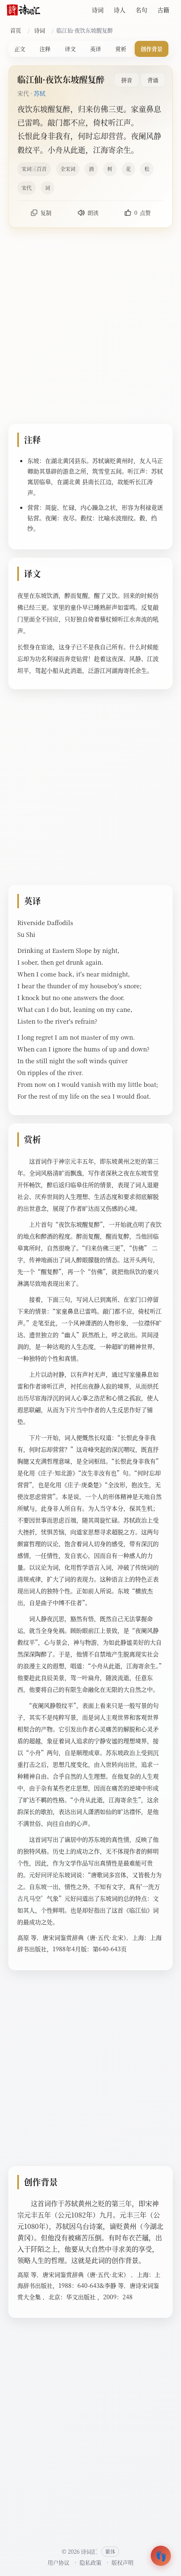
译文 (70, 49)
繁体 (110, 2551)
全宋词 (68, 169)
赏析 (121, 49)
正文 (20, 49)
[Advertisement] (90, 327)
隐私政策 (90, 2562)
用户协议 (59, 2562)
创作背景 (152, 49)
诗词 (98, 10)
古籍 (163, 10)
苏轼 (40, 93)
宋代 (27, 188)
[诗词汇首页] (24, 10)
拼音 (127, 80)
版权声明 (122, 2562)
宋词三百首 (34, 169)
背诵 (153, 80)
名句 (141, 10)
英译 (96, 49)
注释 (45, 49)
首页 (16, 30)
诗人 (120, 10)
